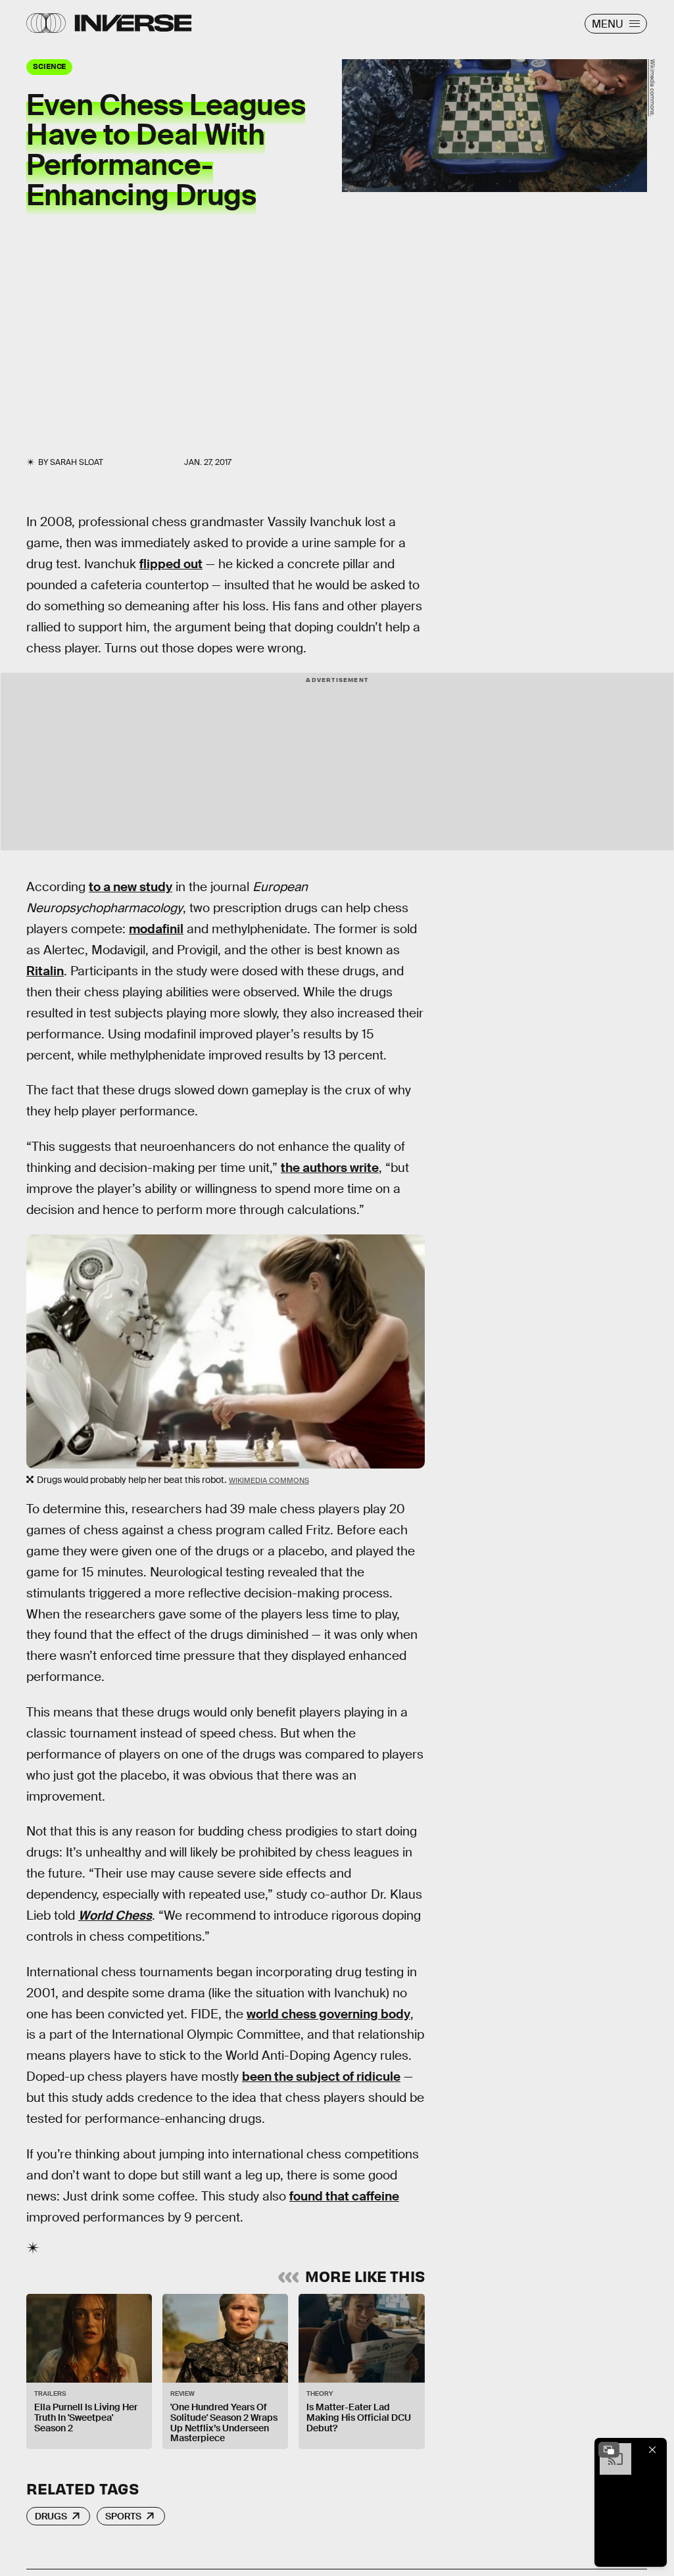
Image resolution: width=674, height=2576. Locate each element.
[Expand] (609, 2450)
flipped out (171, 564)
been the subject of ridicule (321, 2077)
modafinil (156, 929)
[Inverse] (133, 23)
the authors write (330, 1168)
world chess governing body (328, 2014)
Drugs (51, 2516)
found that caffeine (344, 2196)
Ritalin (45, 971)
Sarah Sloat (77, 462)
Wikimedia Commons (269, 1480)
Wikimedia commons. (652, 88)
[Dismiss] (652, 2450)
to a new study (131, 887)
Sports (123, 2516)
